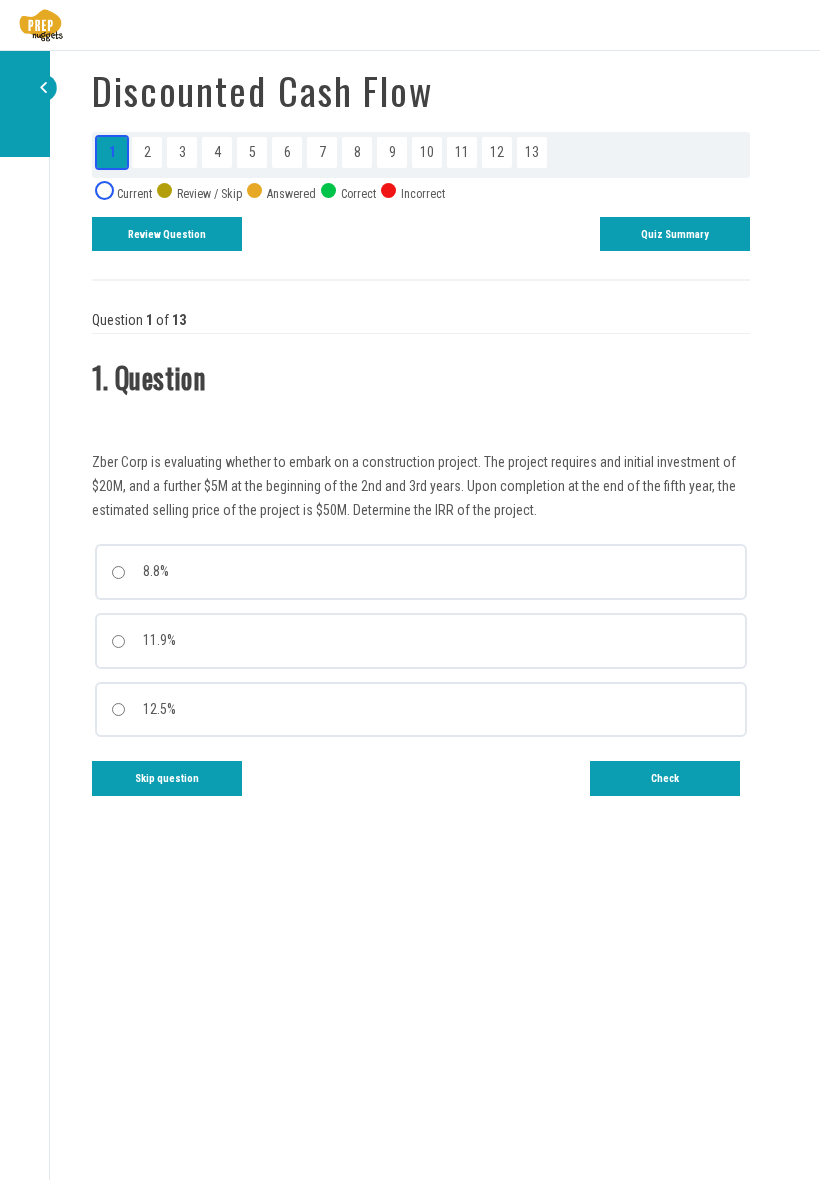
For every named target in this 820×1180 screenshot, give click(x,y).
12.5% (158, 709)
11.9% (158, 640)
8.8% (154, 571)
